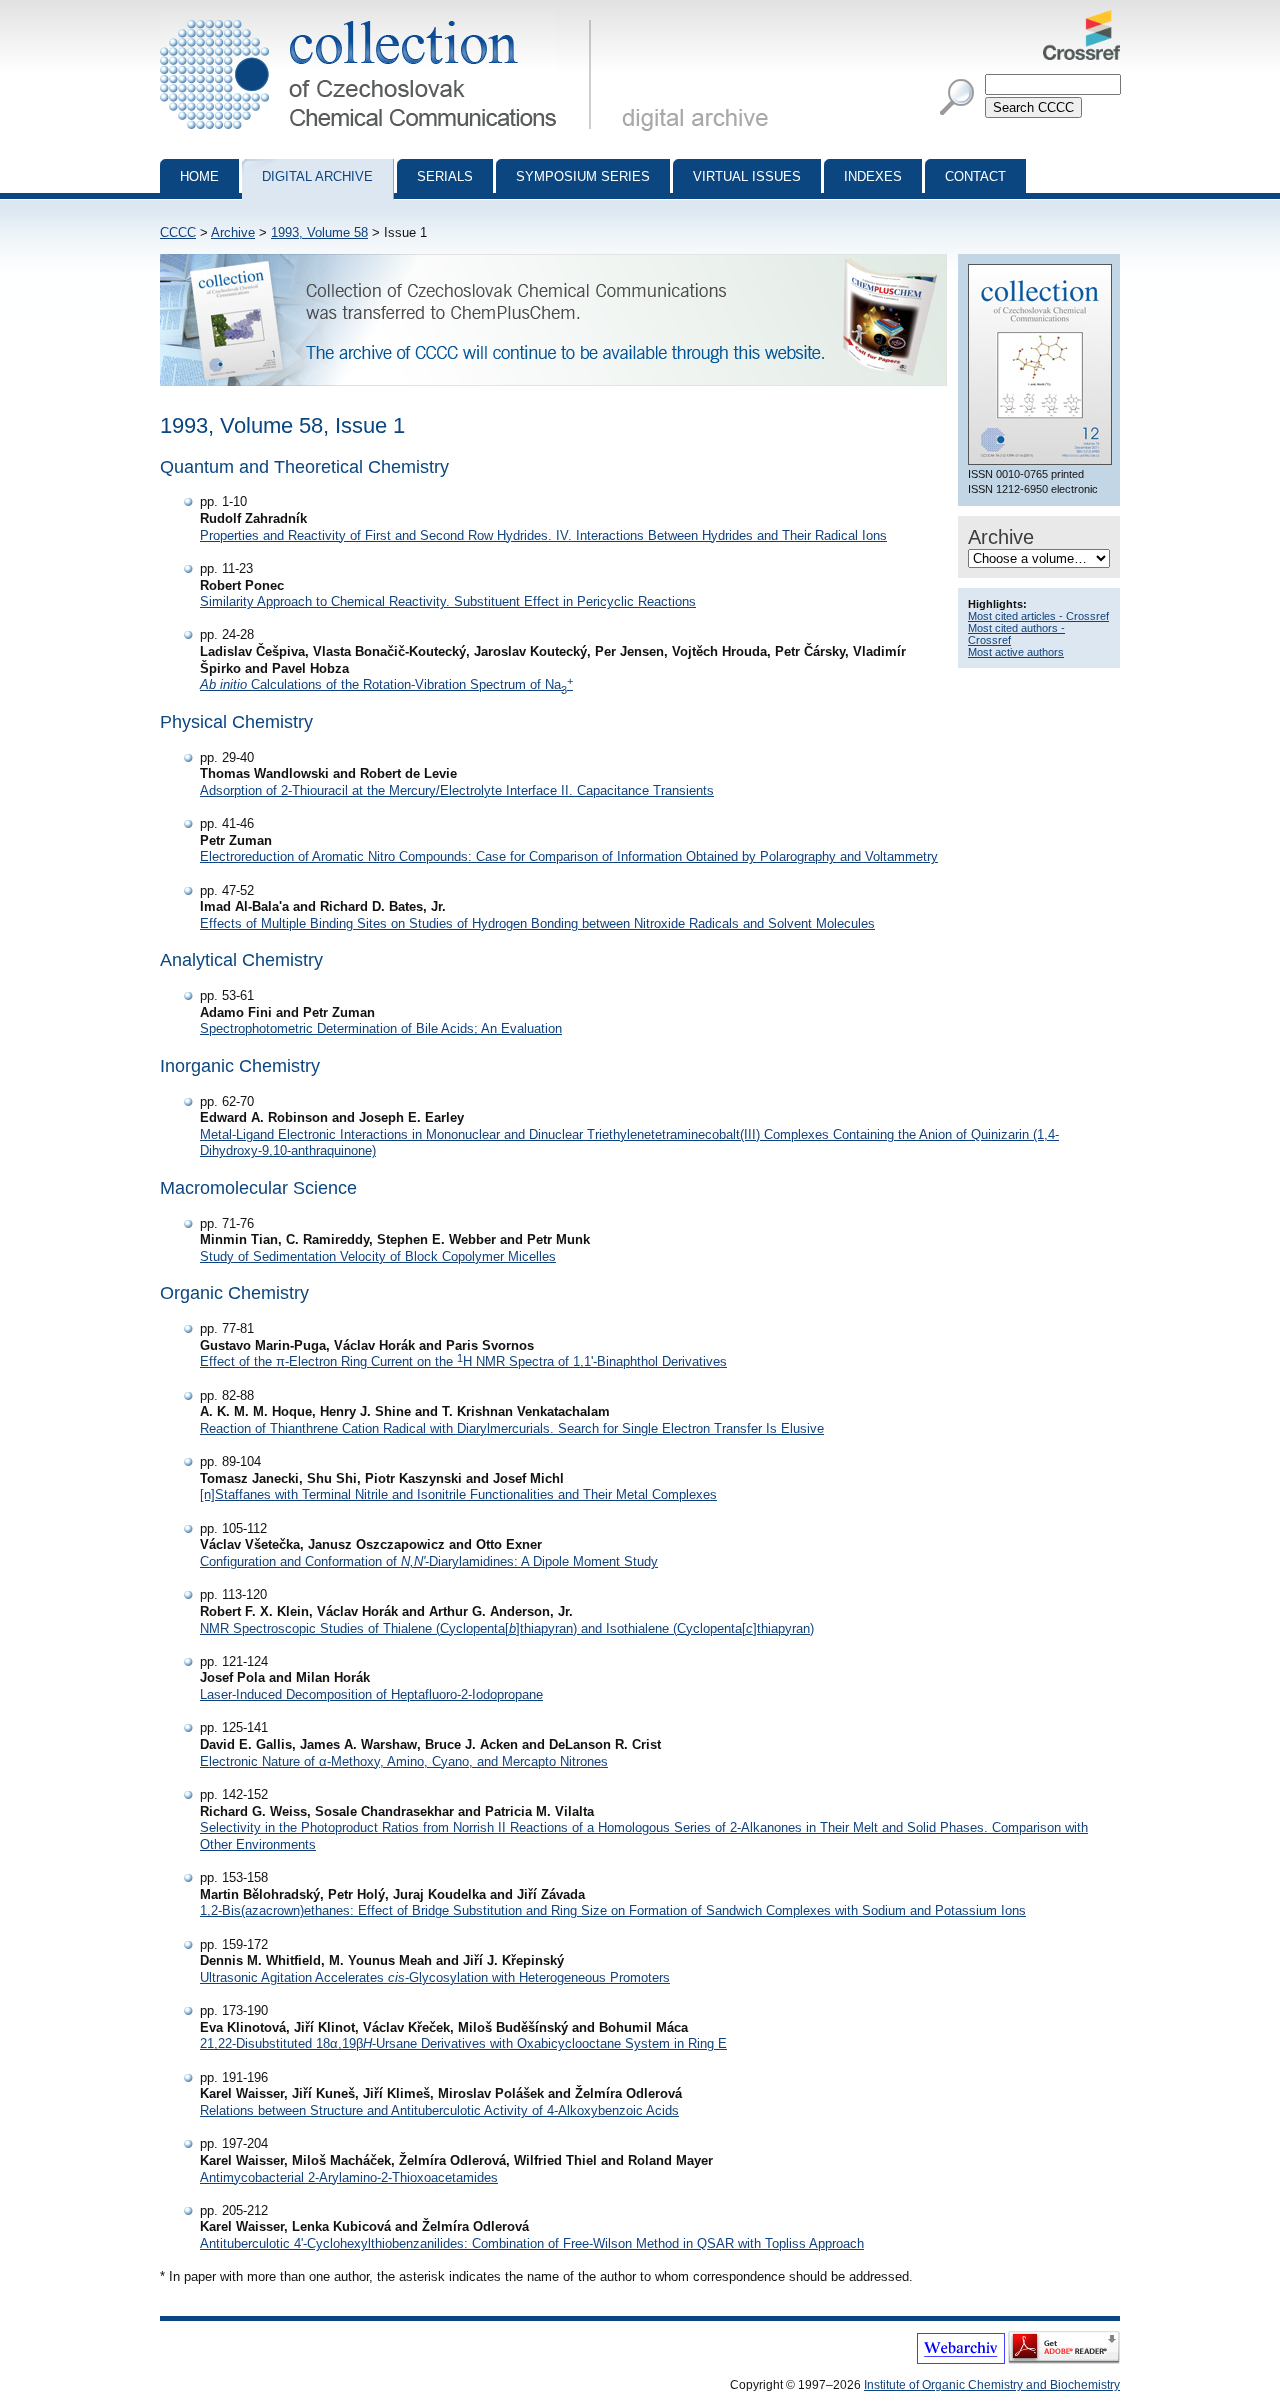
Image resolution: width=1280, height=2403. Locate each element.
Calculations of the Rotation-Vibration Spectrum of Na (386, 684)
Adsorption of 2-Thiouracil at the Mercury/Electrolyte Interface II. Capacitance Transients (457, 790)
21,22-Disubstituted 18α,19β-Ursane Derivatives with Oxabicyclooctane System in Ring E (463, 2043)
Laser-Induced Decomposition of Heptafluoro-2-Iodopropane (371, 1694)
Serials (445, 176)
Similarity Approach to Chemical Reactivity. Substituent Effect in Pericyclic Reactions (448, 601)
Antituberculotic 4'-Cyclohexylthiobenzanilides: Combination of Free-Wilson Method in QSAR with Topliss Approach (532, 2243)
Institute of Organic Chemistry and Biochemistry (992, 2385)
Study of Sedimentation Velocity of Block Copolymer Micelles (378, 1256)
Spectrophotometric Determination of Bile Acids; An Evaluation (381, 1028)
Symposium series (583, 176)
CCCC (178, 232)
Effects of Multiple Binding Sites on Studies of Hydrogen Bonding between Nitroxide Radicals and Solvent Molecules (537, 923)
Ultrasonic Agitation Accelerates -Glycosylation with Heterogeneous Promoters (435, 1977)
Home (199, 176)
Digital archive (317, 176)
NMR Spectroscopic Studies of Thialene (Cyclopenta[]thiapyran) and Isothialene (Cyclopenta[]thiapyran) (507, 1628)
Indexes (873, 176)
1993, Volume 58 (319, 232)
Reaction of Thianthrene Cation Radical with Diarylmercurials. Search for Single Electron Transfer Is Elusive (512, 1428)
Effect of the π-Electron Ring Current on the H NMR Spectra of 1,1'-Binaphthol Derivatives (463, 1361)
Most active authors (1016, 652)
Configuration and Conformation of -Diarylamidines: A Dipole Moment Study (429, 1561)
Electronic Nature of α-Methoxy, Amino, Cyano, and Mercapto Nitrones (404, 1761)
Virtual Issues (747, 176)
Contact (975, 176)
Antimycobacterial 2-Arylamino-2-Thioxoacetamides (349, 2177)
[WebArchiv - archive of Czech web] (961, 2360)
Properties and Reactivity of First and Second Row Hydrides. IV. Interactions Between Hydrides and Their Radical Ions (543, 535)
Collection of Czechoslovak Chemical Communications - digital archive (381, 18)
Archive (233, 232)
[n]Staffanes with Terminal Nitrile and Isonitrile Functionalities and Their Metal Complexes (458, 1494)
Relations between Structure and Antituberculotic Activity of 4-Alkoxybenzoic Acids (439, 2110)
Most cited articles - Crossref (1038, 616)
